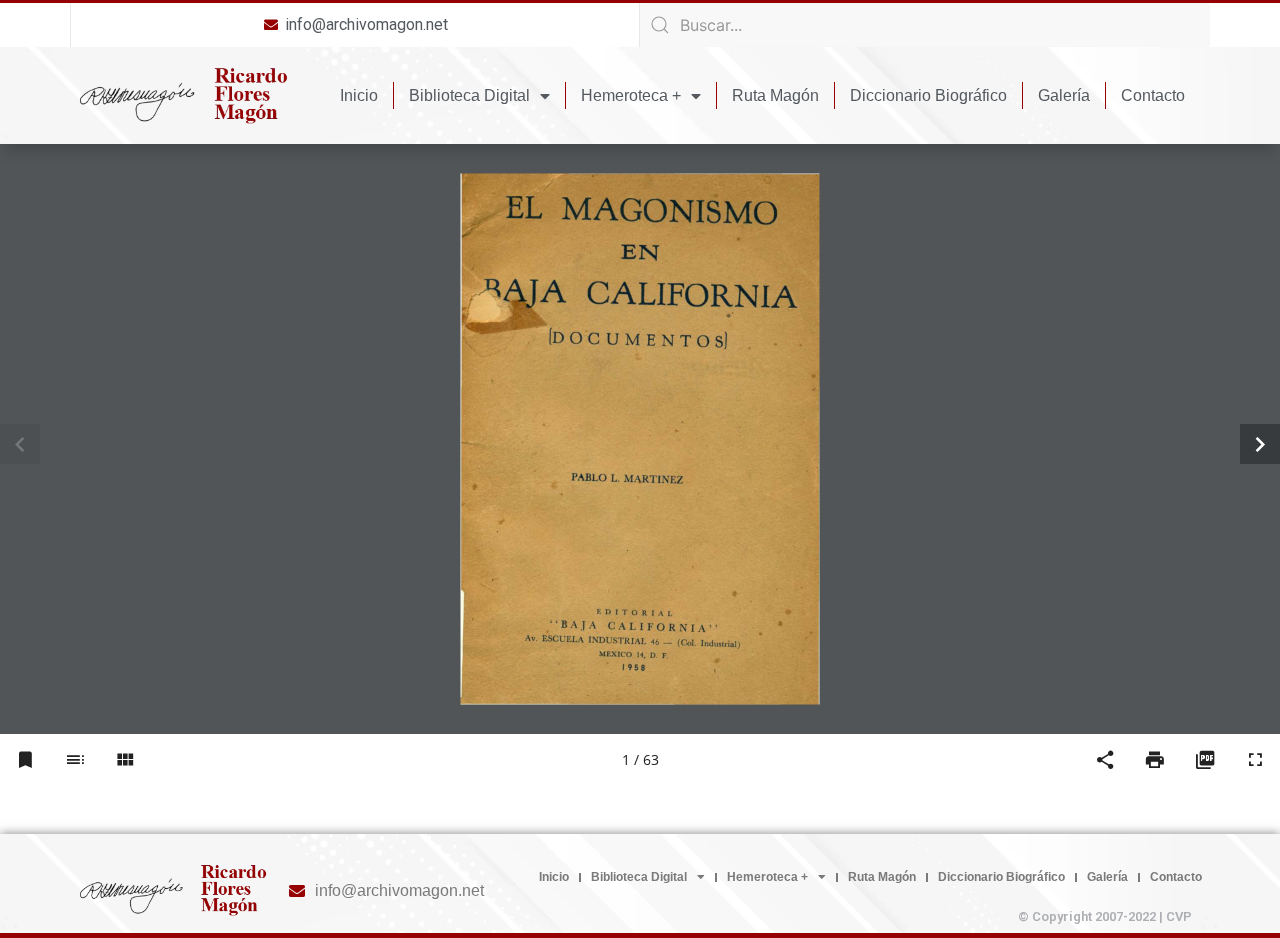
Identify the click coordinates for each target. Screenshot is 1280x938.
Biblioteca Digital (469, 95)
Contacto (1153, 95)
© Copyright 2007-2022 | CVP (1105, 916)
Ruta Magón (775, 95)
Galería (1064, 95)
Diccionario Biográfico (928, 95)
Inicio (359, 95)
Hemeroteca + (631, 95)
